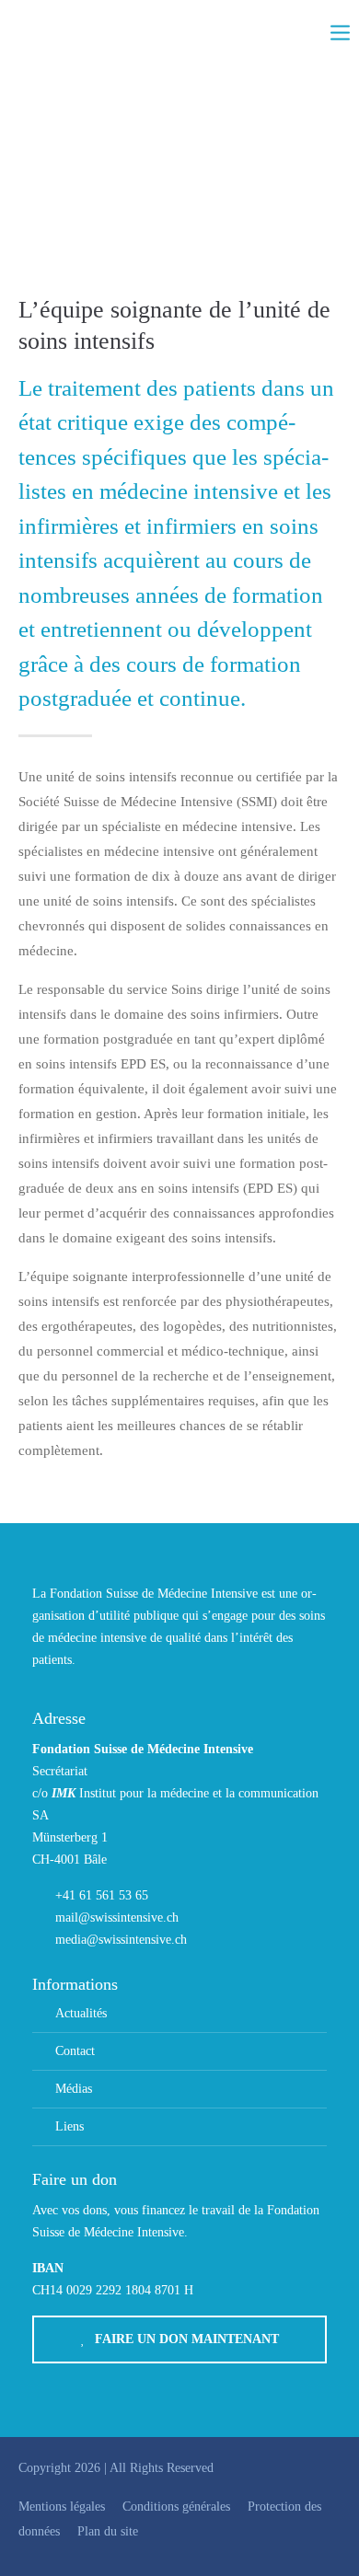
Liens (69, 2126)
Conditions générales (176, 2507)
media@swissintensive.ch (121, 1940)
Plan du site (108, 2531)
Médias (74, 2089)
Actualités (81, 2013)
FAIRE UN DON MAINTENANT (187, 2339)
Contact (75, 2051)
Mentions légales (62, 2507)
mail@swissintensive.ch (117, 1918)
